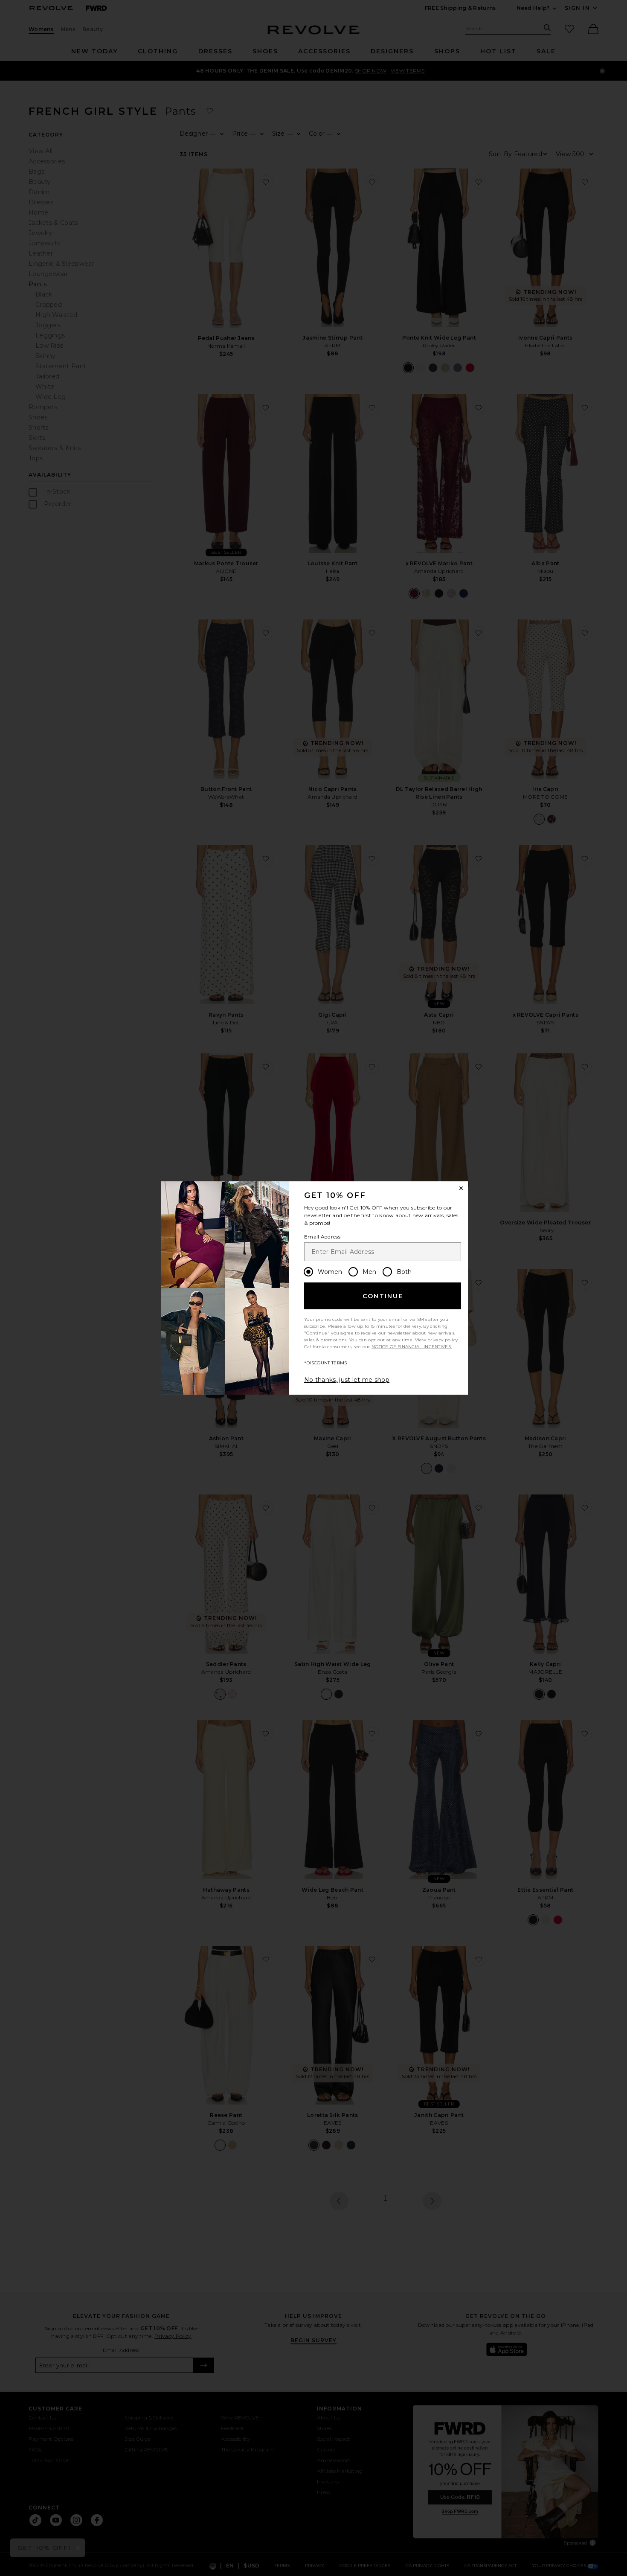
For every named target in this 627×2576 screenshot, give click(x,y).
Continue (383, 1296)
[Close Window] (461, 1188)
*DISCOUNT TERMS (326, 1363)
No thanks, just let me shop (347, 1380)
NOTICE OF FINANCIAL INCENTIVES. (412, 1347)
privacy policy (443, 1340)
